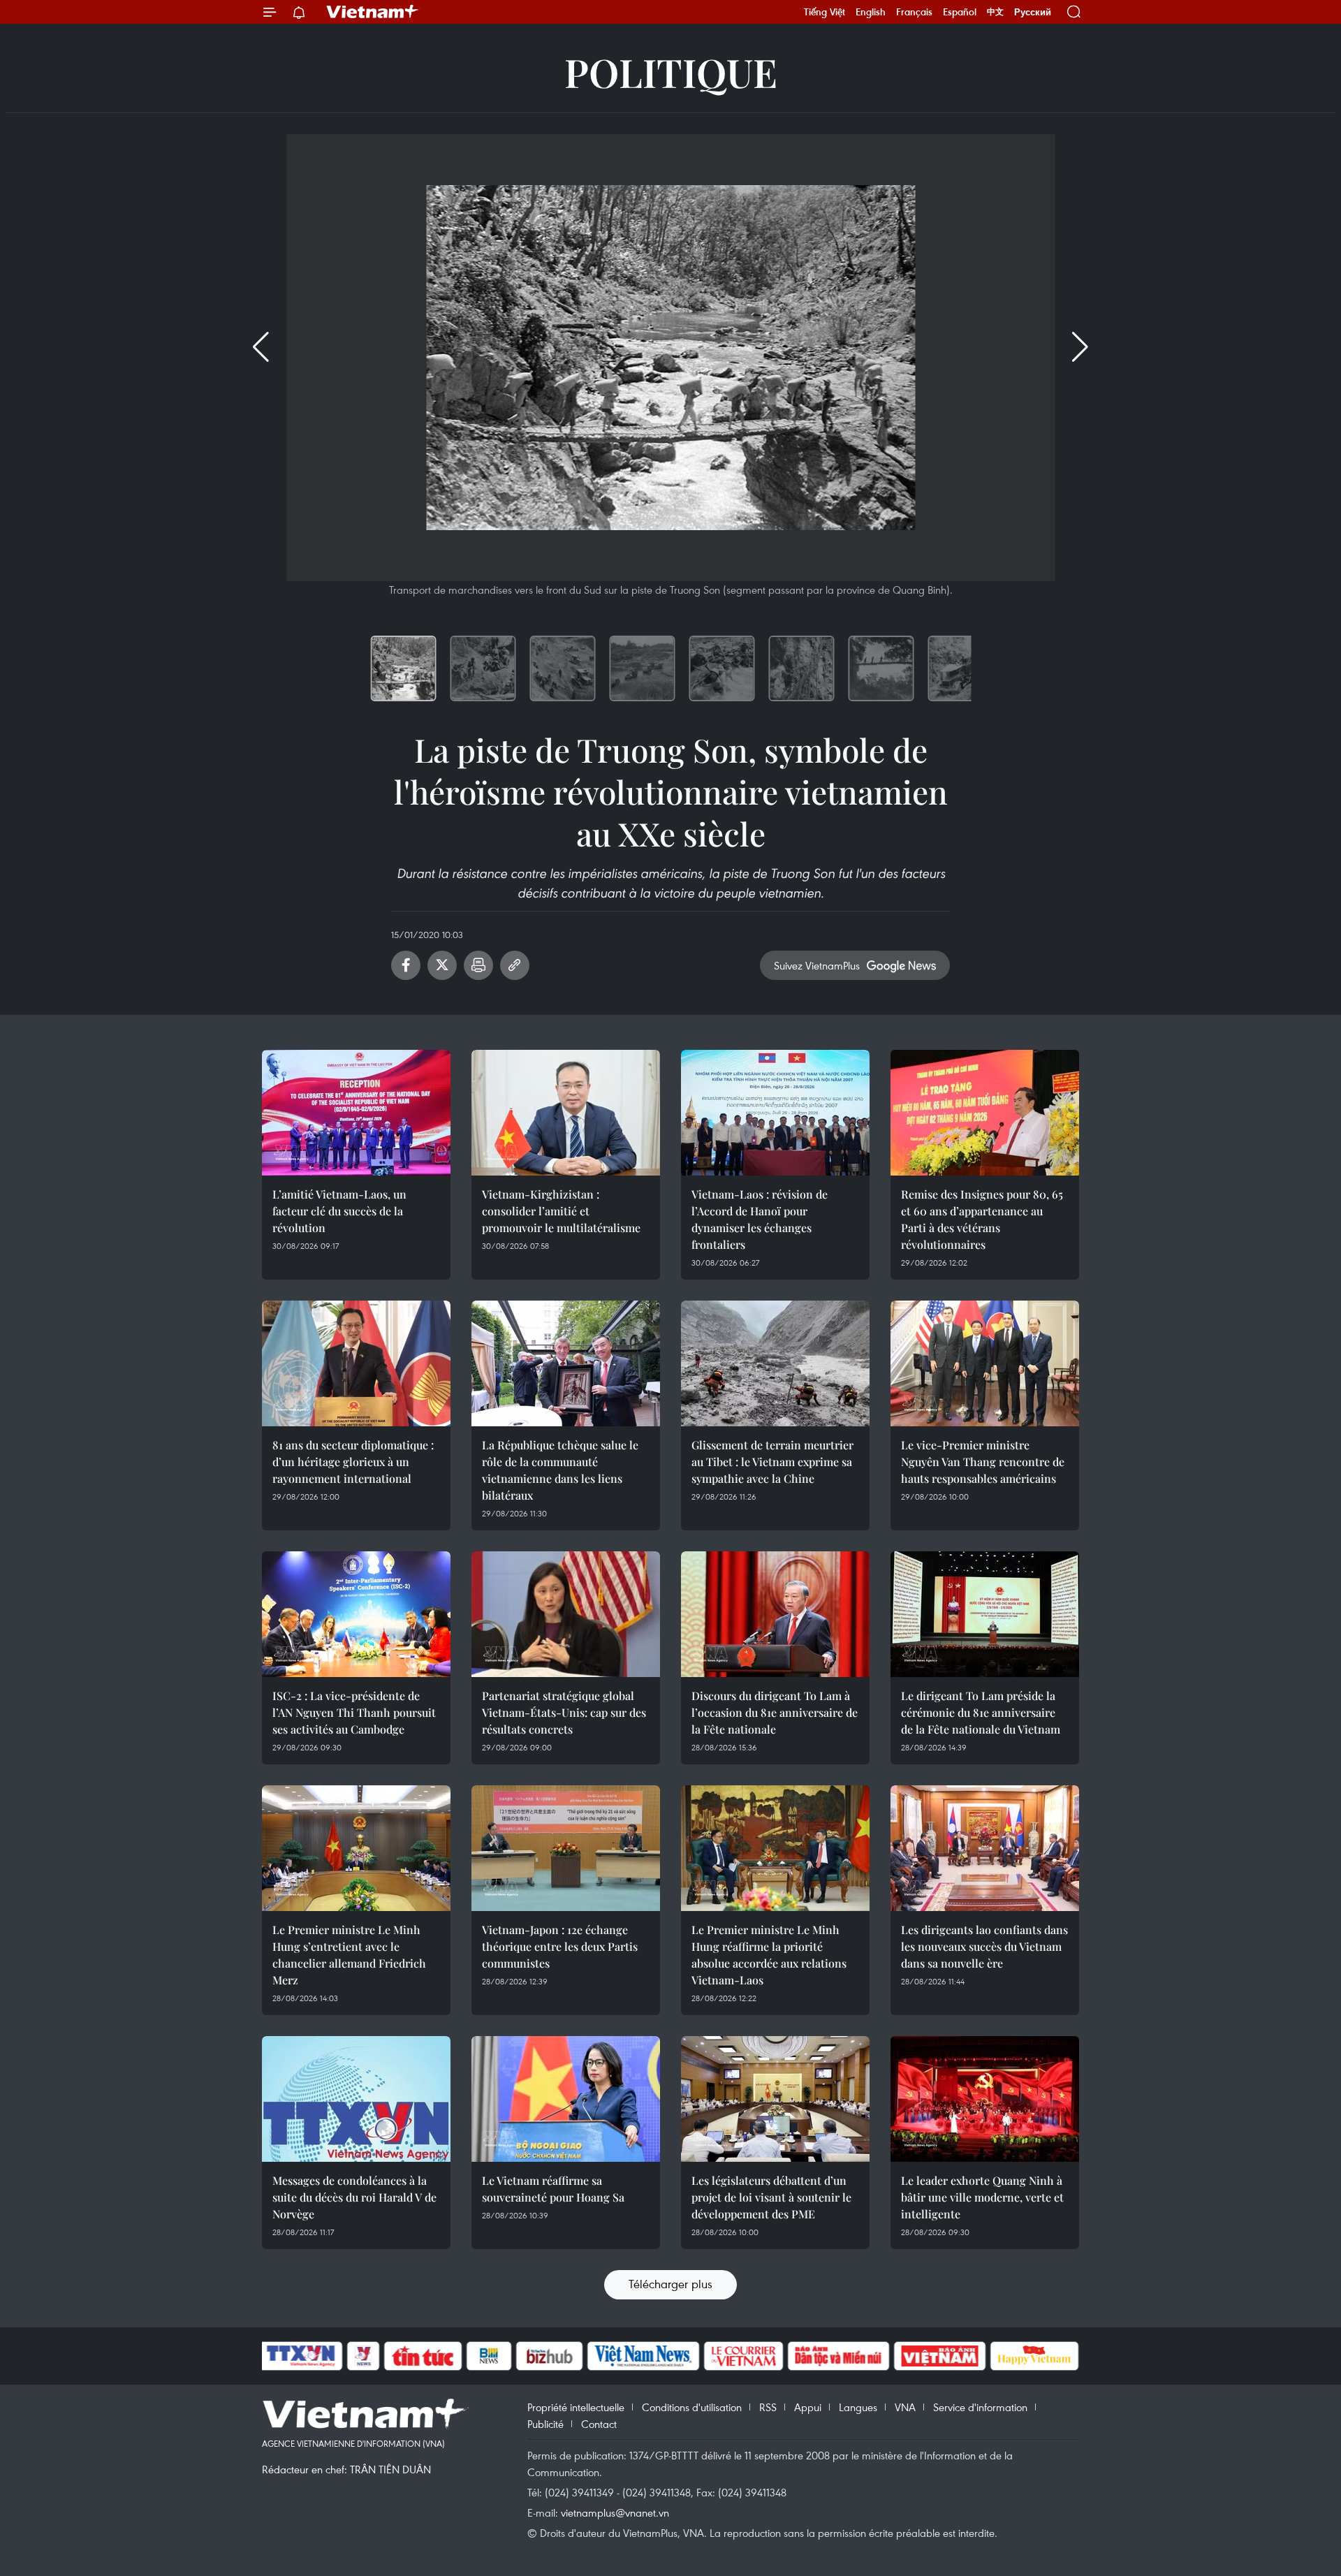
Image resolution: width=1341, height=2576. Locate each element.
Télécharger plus (670, 2284)
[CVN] (743, 2356)
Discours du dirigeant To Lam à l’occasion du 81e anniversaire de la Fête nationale (775, 1712)
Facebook (406, 965)
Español (960, 12)
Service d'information (980, 2407)
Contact (599, 2424)
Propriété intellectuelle (576, 2407)
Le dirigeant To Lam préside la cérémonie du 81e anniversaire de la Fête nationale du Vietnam (981, 1712)
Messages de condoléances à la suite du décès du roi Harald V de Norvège (354, 2197)
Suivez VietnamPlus (817, 965)
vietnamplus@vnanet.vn (615, 2512)
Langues (858, 2407)
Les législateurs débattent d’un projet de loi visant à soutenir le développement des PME (771, 2197)
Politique (671, 72)
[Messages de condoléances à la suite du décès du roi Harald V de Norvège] (356, 2099)
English (871, 12)
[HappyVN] (1034, 2356)
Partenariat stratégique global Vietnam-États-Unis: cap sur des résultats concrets (564, 1712)
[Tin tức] (423, 2356)
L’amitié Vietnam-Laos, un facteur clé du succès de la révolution (339, 1211)
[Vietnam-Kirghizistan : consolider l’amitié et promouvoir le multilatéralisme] (566, 1113)
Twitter (442, 965)
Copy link (515, 965)
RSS (768, 2407)
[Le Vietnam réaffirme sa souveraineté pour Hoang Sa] (566, 2099)
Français (914, 12)
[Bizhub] (549, 2356)
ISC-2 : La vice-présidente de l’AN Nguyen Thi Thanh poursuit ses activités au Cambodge (354, 1712)
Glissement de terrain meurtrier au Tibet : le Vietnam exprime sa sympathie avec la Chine (772, 1462)
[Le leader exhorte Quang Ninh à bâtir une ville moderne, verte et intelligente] (985, 2099)
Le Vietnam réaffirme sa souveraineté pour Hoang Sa (553, 2189)
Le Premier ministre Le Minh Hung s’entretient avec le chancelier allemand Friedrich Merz (349, 1955)
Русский (1033, 12)
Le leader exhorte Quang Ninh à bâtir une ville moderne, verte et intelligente (982, 2197)
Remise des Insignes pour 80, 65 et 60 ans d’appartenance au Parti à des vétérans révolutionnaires (982, 1219)
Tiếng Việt (825, 12)
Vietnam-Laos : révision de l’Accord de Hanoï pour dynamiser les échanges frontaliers (760, 1219)
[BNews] (489, 2356)
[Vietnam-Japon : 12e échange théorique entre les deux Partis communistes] (566, 1848)
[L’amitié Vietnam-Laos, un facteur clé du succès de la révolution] (356, 1113)
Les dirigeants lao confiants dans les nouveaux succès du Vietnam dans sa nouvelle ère (984, 1946)
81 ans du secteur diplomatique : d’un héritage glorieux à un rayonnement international (353, 1462)
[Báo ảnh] (939, 2356)
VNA (905, 2407)
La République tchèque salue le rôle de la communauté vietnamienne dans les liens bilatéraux (560, 1470)
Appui (808, 2407)
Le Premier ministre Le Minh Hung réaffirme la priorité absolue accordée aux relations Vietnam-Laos (769, 1955)
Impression (478, 965)
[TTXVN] (301, 2356)
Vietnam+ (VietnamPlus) (373, 12)
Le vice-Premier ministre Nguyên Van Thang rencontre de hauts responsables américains (983, 1462)
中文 (995, 12)
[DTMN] (838, 2356)
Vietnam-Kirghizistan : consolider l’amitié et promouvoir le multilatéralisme (561, 1211)
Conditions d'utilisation (692, 2407)
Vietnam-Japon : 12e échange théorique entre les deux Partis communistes (560, 1946)
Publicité (545, 2424)
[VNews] (364, 2356)
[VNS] (643, 2356)
